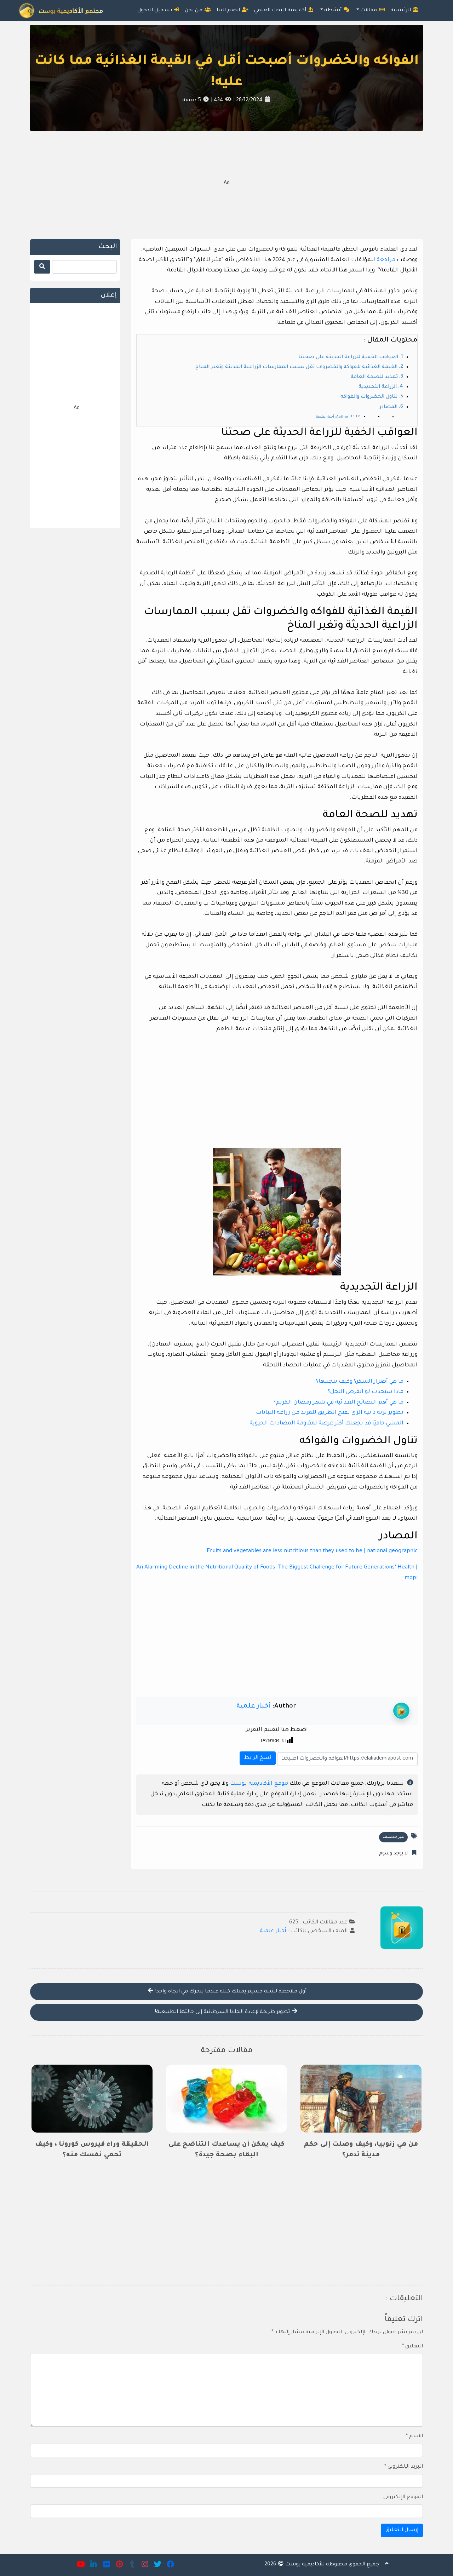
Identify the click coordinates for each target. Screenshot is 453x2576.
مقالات (369, 11)
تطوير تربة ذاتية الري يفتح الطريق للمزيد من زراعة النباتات (330, 1413)
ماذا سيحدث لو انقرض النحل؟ (366, 1392)
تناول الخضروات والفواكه (369, 397)
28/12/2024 (249, 101)
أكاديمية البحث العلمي (281, 11)
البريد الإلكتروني (404, 2467)
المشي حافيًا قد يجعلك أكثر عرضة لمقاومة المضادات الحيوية (326, 1424)
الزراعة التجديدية (378, 387)
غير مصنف (393, 1837)
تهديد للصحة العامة (374, 377)
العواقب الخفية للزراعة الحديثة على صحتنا (348, 357)
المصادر (388, 407)
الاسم (414, 2437)
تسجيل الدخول (155, 11)
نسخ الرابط (257, 1756)
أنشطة (334, 11)
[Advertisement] (226, 184)
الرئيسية (401, 11)
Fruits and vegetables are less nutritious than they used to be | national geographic (312, 1551)
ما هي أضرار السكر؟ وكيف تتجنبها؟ (360, 1382)
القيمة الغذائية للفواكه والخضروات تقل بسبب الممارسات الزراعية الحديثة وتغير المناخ (296, 367)
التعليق (412, 2347)
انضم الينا (229, 11)
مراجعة (386, 260)
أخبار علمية (254, 1706)
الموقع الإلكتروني (403, 2497)
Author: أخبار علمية (332, 417)
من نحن (194, 11)
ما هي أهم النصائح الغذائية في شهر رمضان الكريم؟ (339, 1403)
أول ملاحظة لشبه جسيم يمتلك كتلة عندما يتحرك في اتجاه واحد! (230, 1992)
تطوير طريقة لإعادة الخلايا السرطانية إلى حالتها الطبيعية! (223, 2012)
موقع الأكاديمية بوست (259, 1784)
